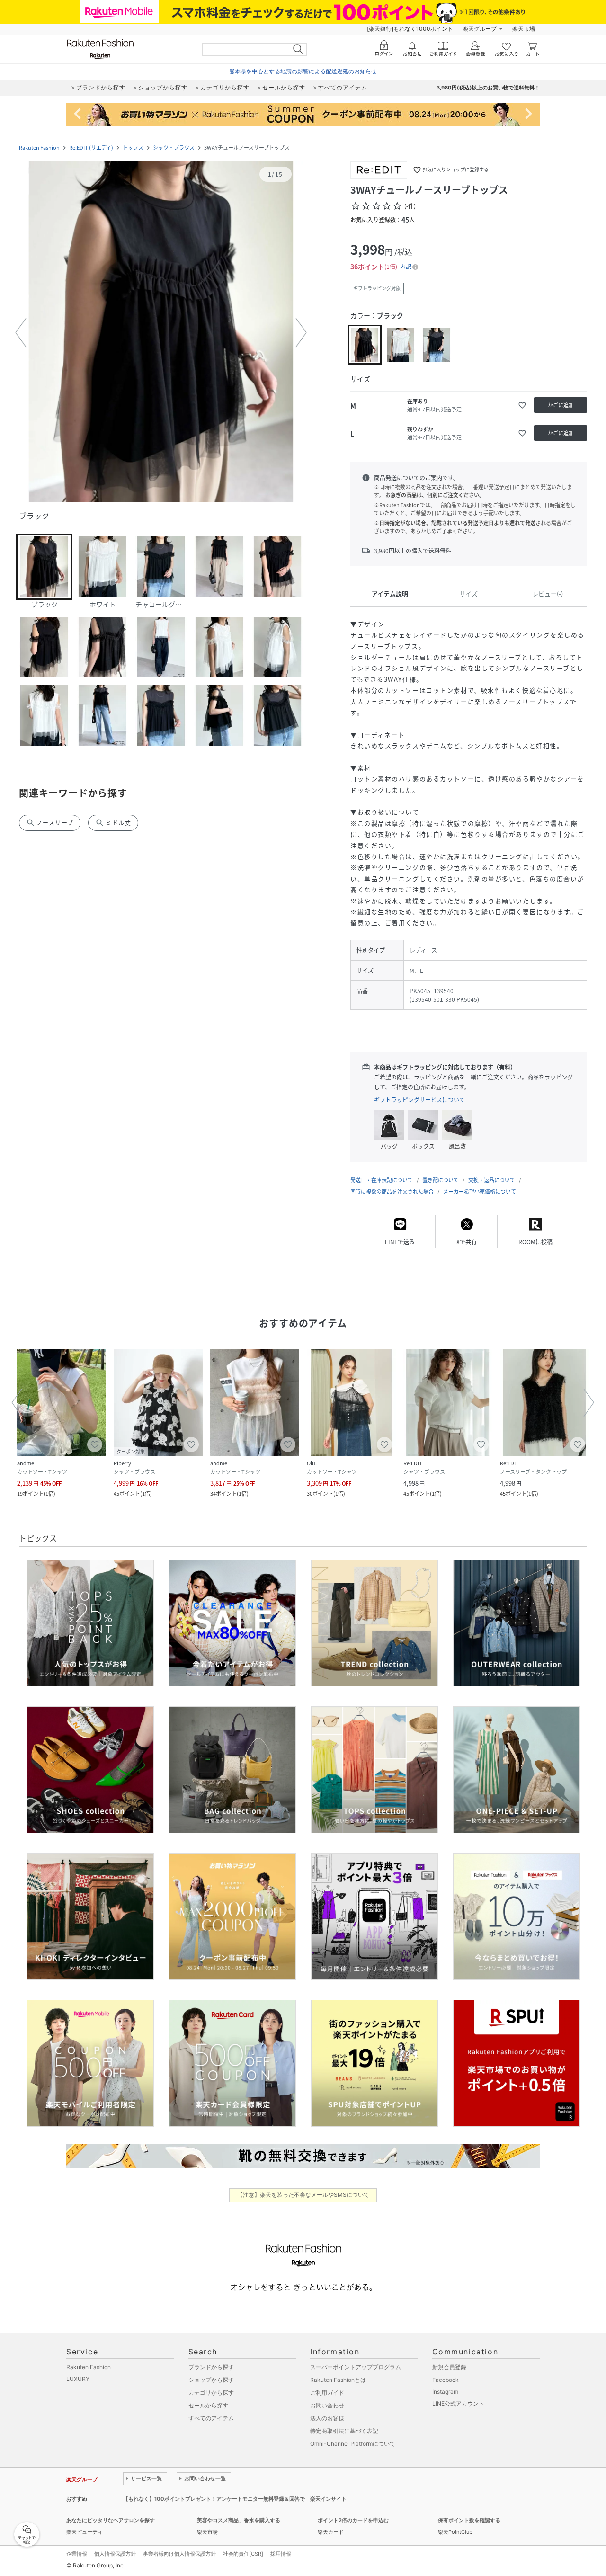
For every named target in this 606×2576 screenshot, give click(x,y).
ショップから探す (211, 2380)
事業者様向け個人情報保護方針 (179, 2554)
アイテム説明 (390, 593)
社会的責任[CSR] (243, 2554)
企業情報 (77, 2554)
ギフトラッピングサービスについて (419, 1100)
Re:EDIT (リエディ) (91, 147)
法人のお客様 (327, 2418)
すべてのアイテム (211, 2418)
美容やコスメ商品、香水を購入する (239, 2520)
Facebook (446, 2380)
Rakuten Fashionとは (338, 2380)
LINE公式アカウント (458, 2403)
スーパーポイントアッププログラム (356, 2367)
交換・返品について (492, 1180)
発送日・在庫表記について (382, 1180)
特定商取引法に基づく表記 (344, 2431)
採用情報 (281, 2554)
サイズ (468, 593)
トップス (133, 147)
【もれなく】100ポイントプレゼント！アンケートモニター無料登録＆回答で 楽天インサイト (235, 2499)
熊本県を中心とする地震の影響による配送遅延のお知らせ (303, 71)
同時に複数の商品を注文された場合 (392, 1191)
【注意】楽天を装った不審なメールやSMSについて (303, 2195)
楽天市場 (524, 29)
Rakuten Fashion (39, 147)
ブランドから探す (211, 2367)
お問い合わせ (327, 2405)
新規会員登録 (449, 2367)
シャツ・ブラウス (174, 147)
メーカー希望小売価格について (480, 1191)
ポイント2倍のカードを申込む (353, 2520)
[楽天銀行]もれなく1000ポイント (410, 29)
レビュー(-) (548, 593)
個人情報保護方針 (115, 2554)
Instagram (445, 2392)
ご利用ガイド (327, 2393)
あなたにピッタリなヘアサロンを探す (111, 2520)
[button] (161, 333)
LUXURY (78, 2379)
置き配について (441, 1180)
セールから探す (208, 2405)
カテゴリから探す (211, 2393)
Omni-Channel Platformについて (353, 2444)
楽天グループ (480, 29)
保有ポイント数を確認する (469, 2520)
